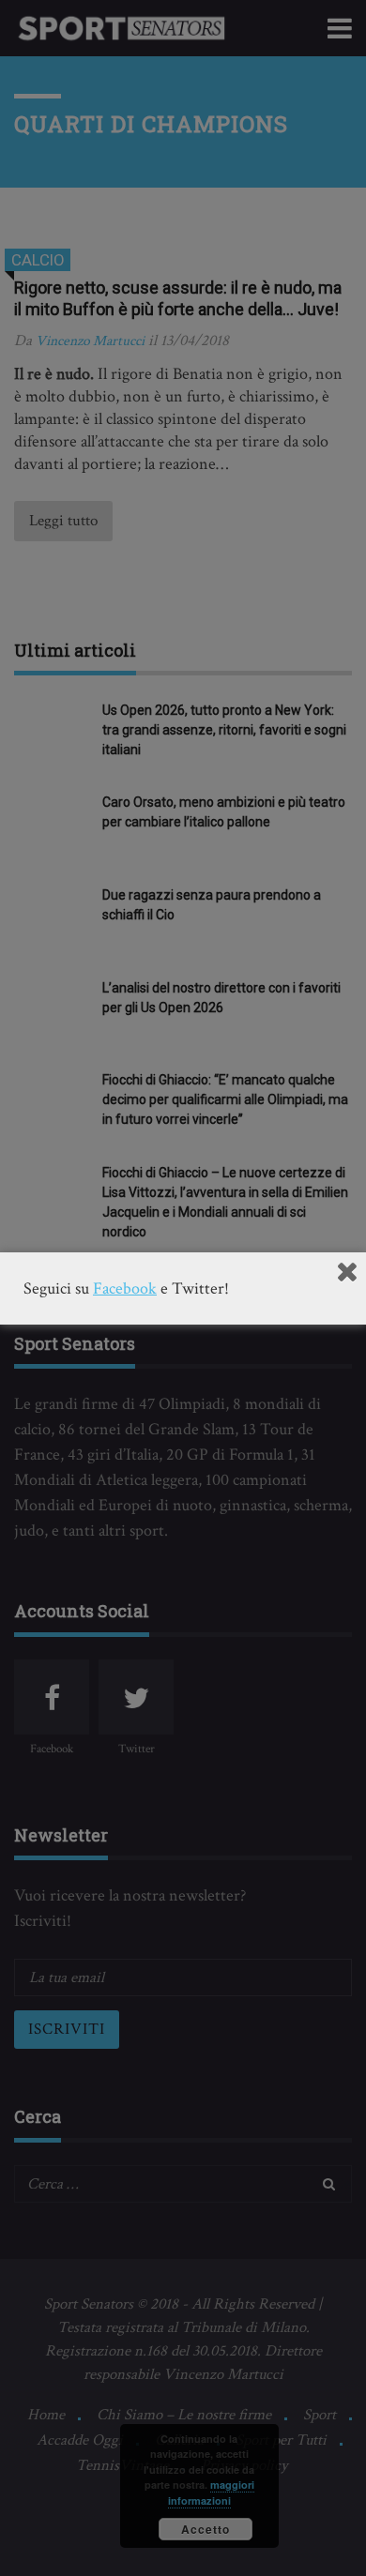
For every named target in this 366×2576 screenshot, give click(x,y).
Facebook (125, 1288)
